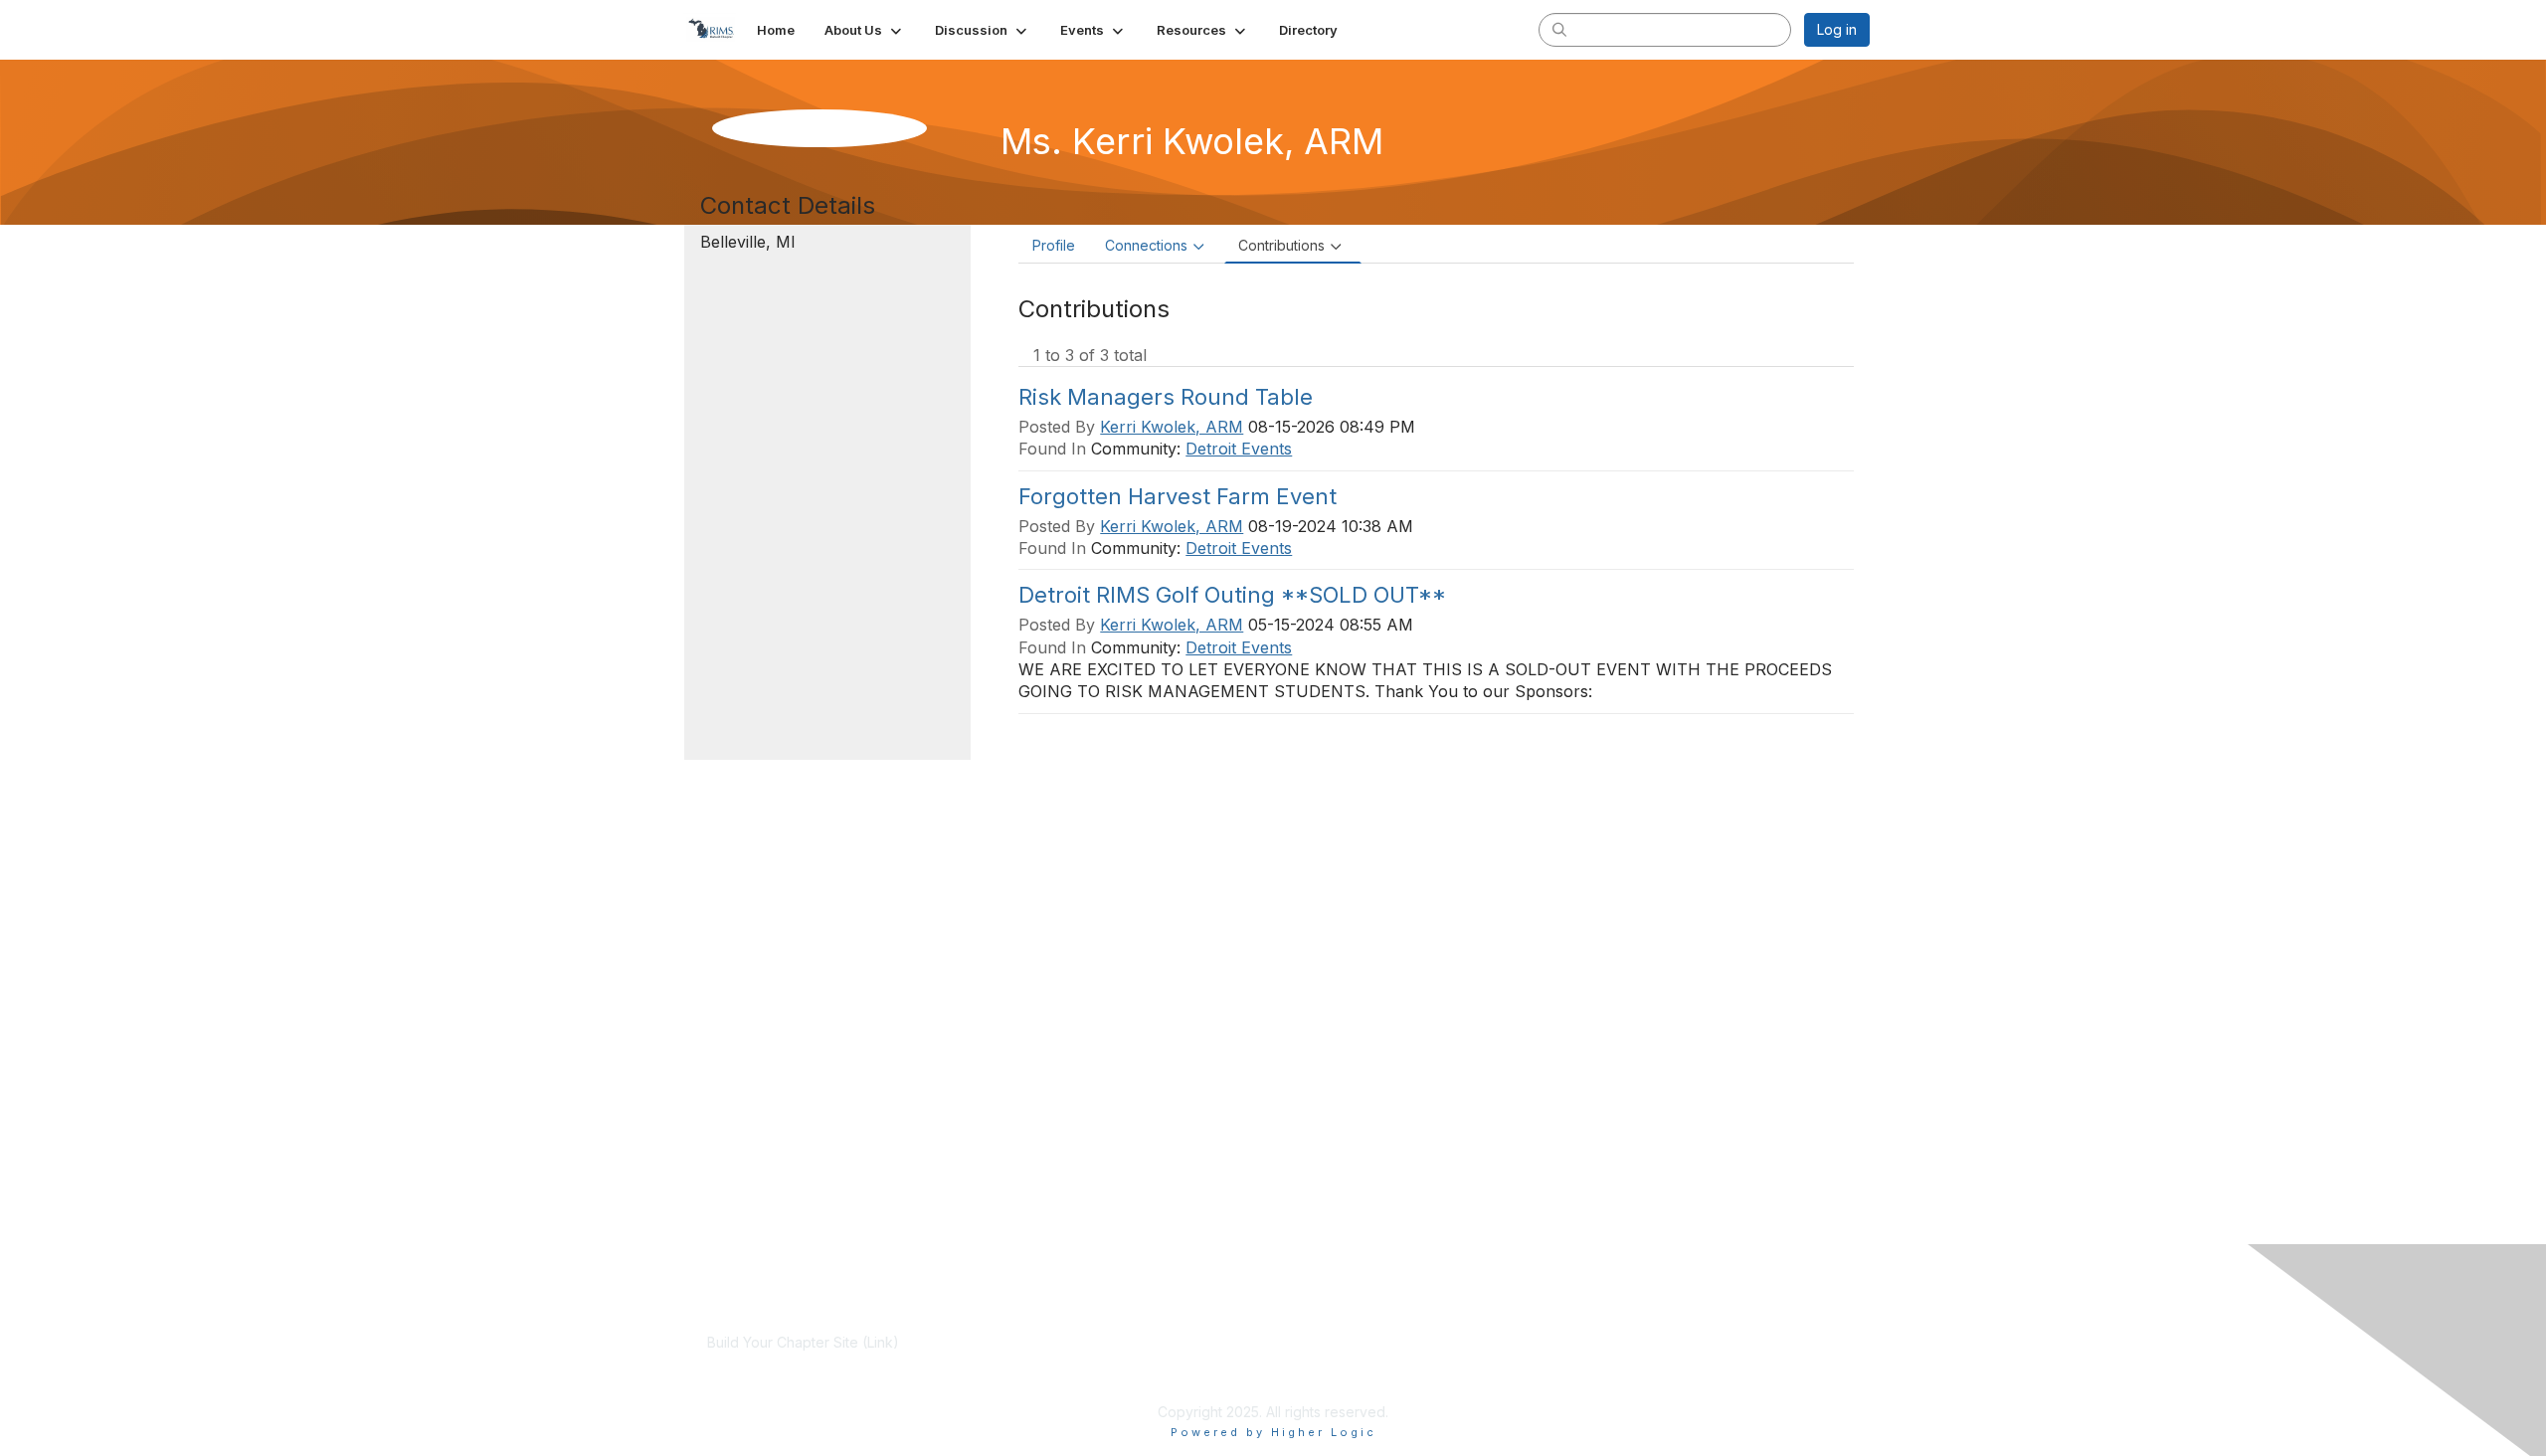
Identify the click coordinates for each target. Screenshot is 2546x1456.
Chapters (1120, 1381)
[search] (1559, 29)
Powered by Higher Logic (1273, 1432)
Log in (1837, 29)
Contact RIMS (1516, 1362)
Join (1104, 1342)
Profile (1054, 245)
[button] (865, 30)
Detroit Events (1239, 449)
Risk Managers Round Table (1166, 397)
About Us (1502, 1342)
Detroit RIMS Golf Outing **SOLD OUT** (1232, 595)
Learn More (1128, 1362)
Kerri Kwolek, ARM (1172, 427)
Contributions (1281, 245)
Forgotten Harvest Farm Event (1178, 496)
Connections (1146, 245)
